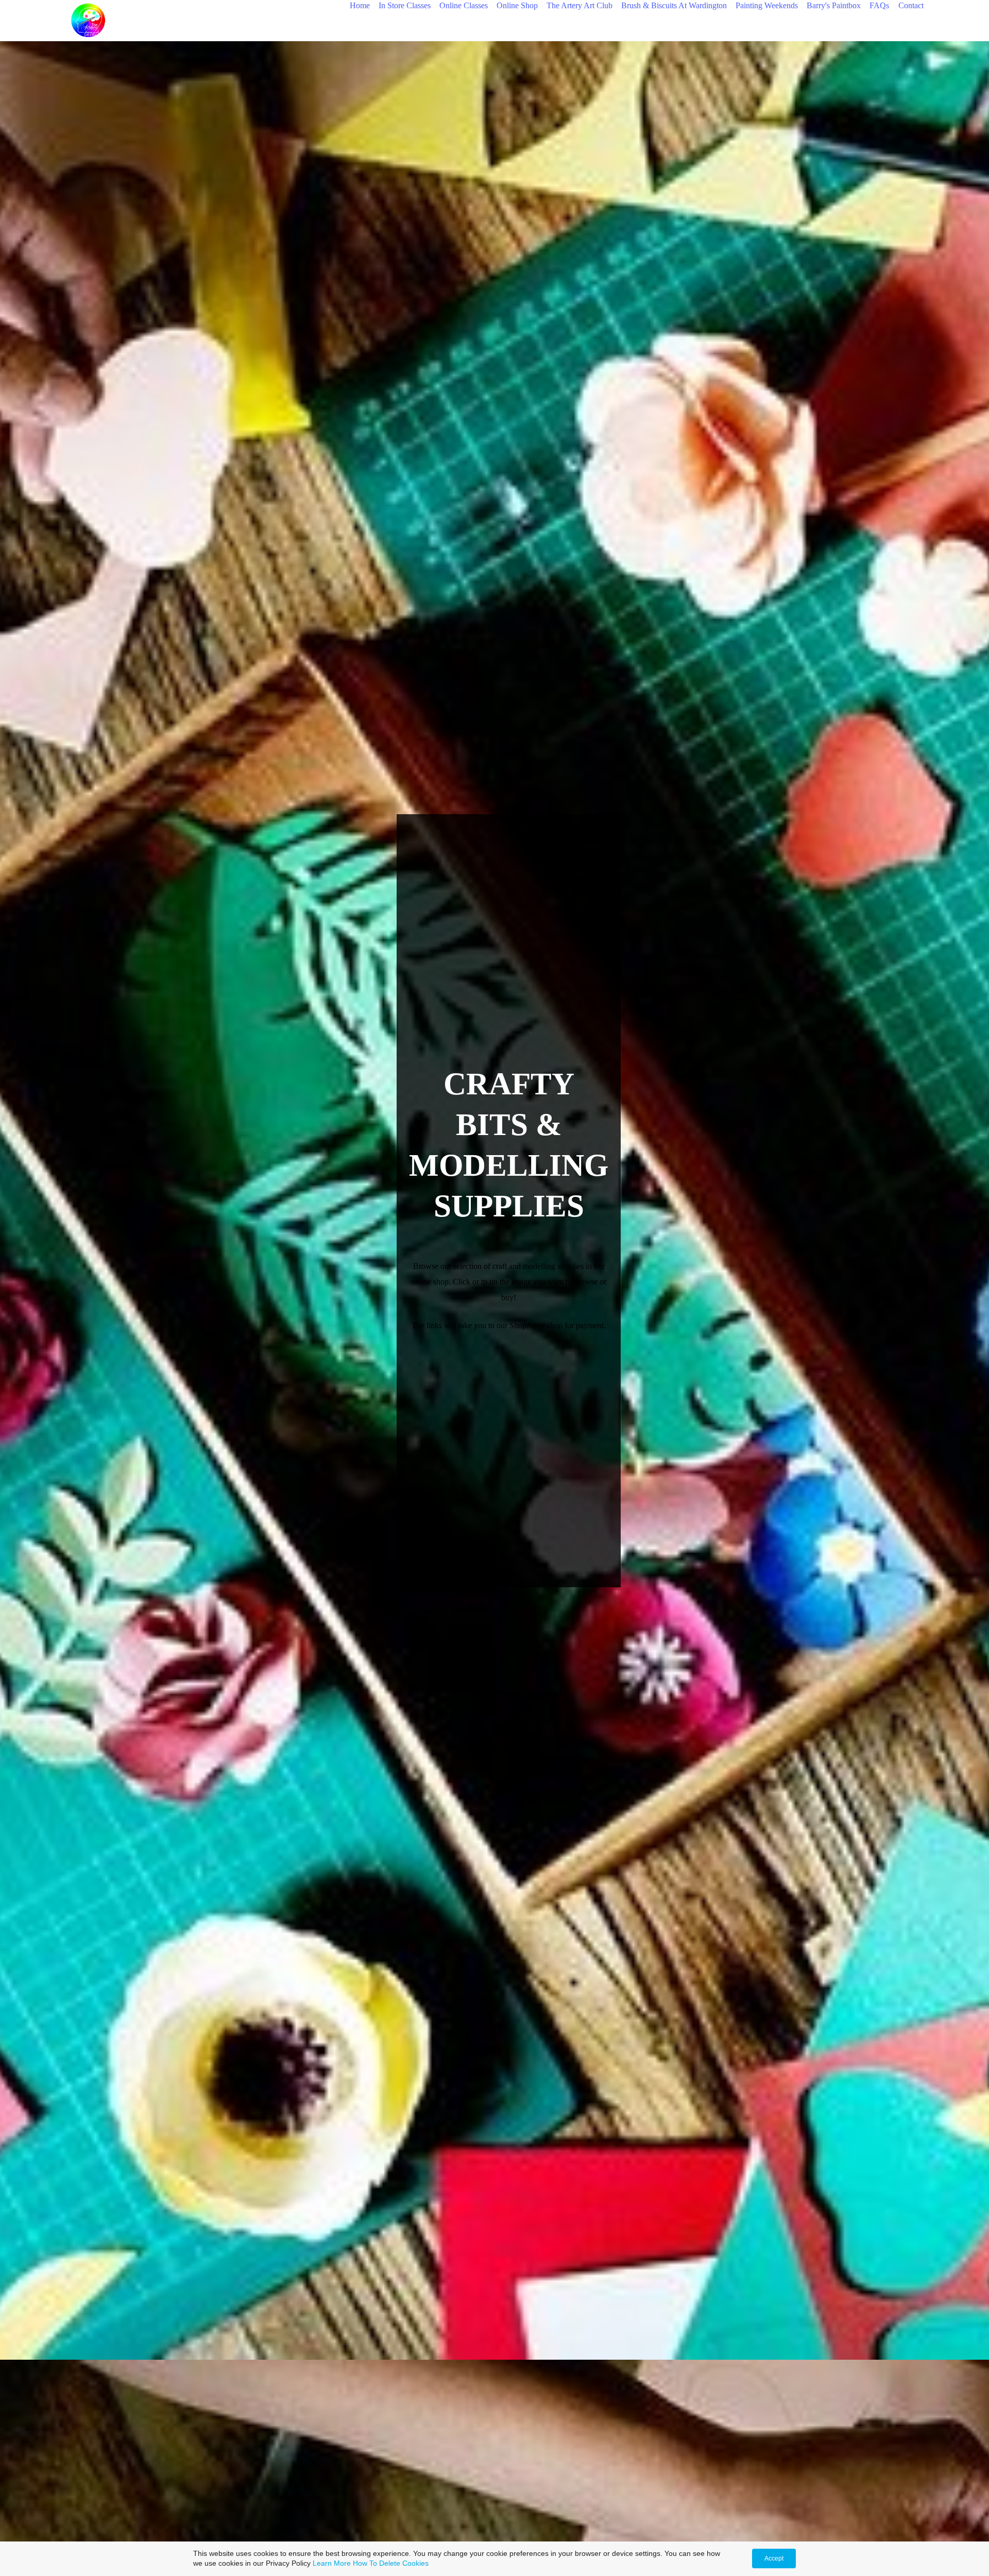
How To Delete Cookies (391, 2563)
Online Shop (517, 5)
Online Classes (464, 5)
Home (360, 5)
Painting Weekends (767, 5)
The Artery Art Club (579, 5)
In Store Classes (405, 5)
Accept (774, 2558)
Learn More (332, 2563)
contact (911, 5)
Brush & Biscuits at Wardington (674, 5)
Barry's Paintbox (834, 5)
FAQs (879, 5)
